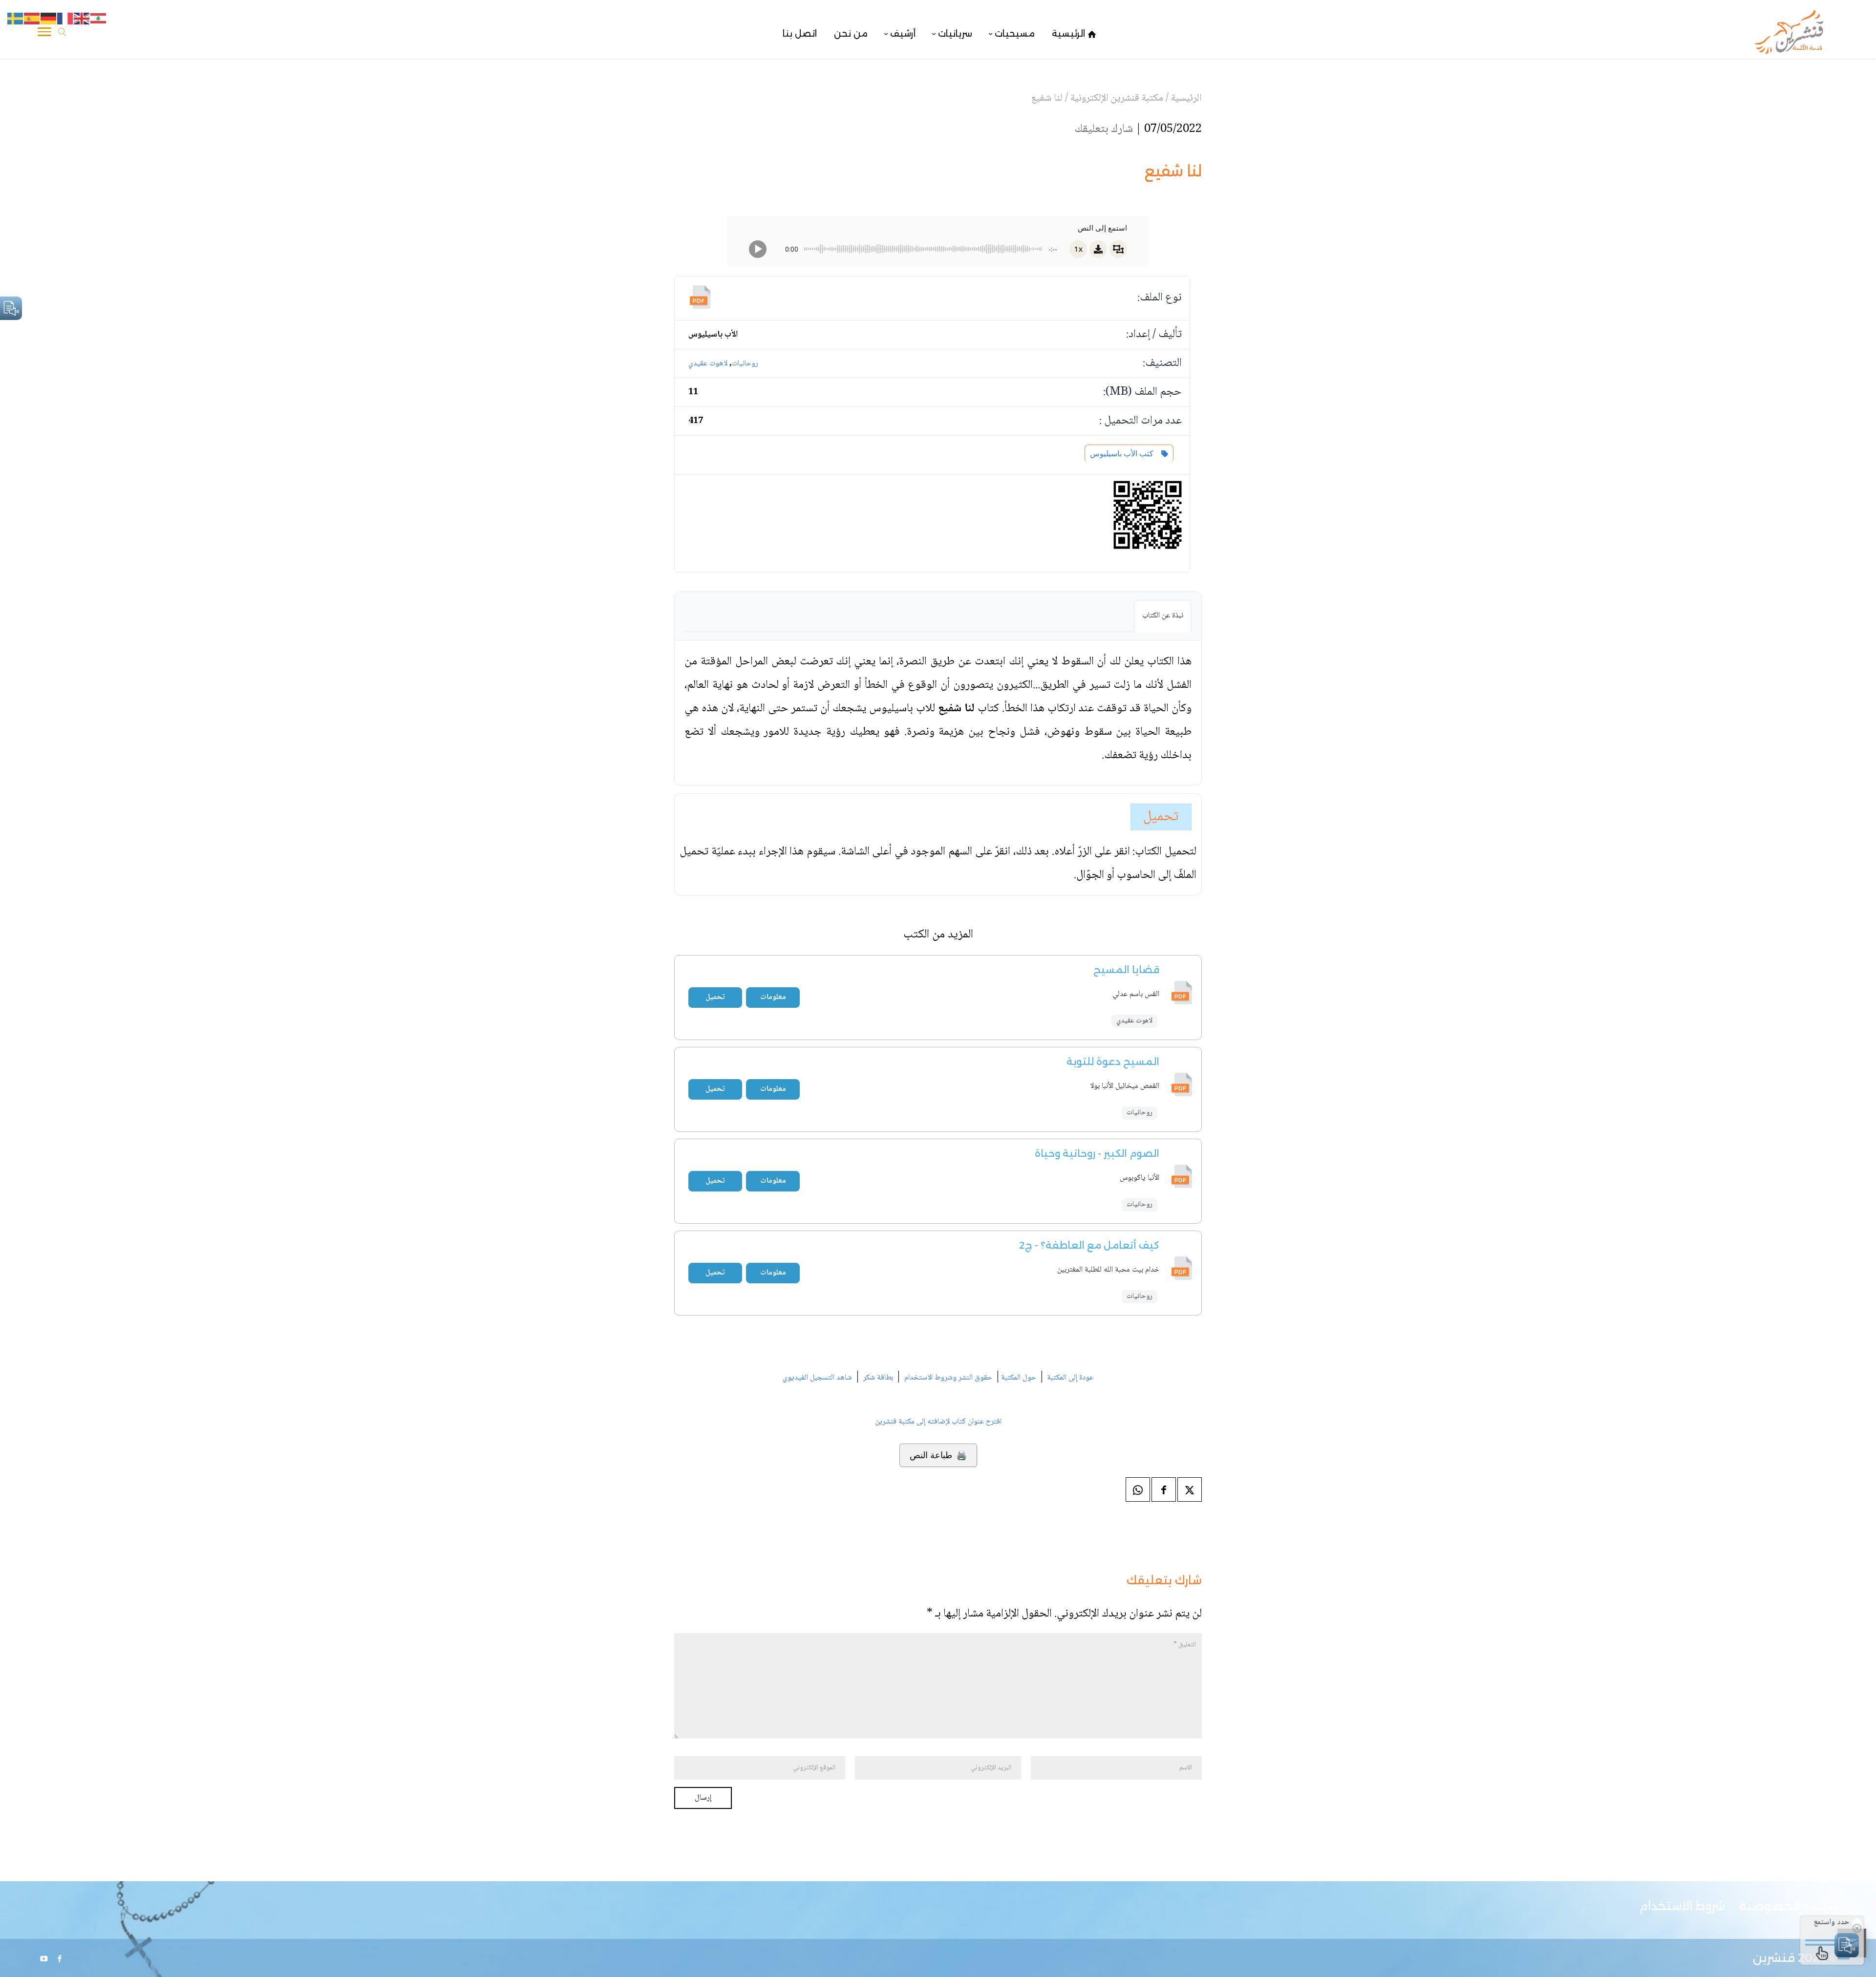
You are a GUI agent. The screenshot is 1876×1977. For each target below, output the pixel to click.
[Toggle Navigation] (44, 34)
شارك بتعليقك (1104, 129)
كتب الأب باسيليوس (1124, 454)
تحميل (1161, 817)
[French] (65, 19)
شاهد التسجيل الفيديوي (817, 1378)
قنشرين (1774, 1958)
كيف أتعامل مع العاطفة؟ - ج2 (1089, 1245)
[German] (49, 19)
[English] (82, 19)
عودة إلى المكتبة (1069, 1378)
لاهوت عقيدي (708, 364)
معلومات (773, 997)
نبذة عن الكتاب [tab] (1163, 616)
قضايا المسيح (1126, 970)
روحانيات (745, 364)
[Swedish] (16, 19)
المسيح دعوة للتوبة (1113, 1062)
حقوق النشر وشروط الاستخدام (948, 1378)
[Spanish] (32, 19)
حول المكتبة (1019, 1378)
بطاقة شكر (878, 1378)
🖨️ (938, 1455)
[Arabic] (99, 19)
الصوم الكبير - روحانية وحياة (1097, 1153)
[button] (1852, 1912)
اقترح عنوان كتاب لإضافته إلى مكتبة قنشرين (938, 1422)
